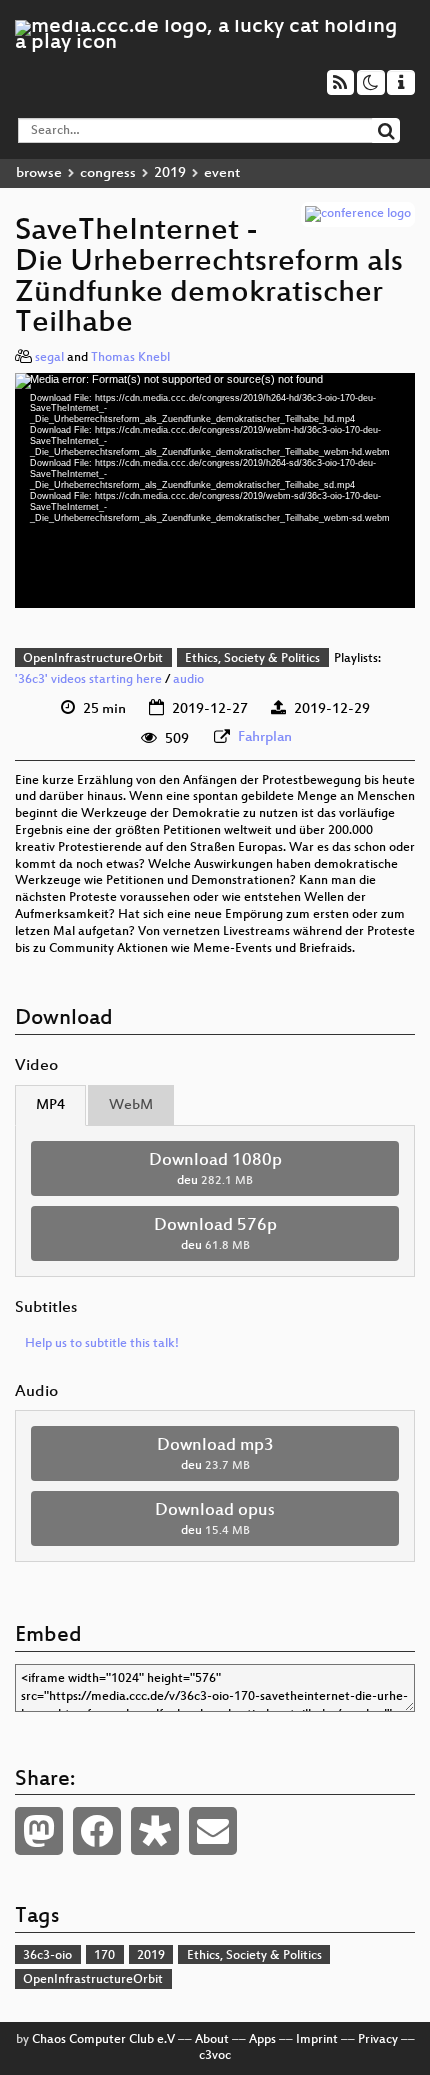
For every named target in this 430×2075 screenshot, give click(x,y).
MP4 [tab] (50, 1105)
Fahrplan (265, 737)
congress (108, 173)
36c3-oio (47, 1956)
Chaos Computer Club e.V (103, 2040)
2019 (170, 173)
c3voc (215, 2056)
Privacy (378, 2040)
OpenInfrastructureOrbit (93, 659)
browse (39, 173)
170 (104, 1956)
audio (188, 680)
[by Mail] (213, 1831)
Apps (262, 2040)
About (212, 2040)
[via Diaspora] (155, 1831)
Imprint (317, 2040)
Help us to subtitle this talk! (102, 1344)
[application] (215, 490)
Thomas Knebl (130, 358)
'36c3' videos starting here (88, 680)
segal (49, 358)
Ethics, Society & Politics (252, 659)
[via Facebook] (97, 1831)
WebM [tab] (131, 1105)
